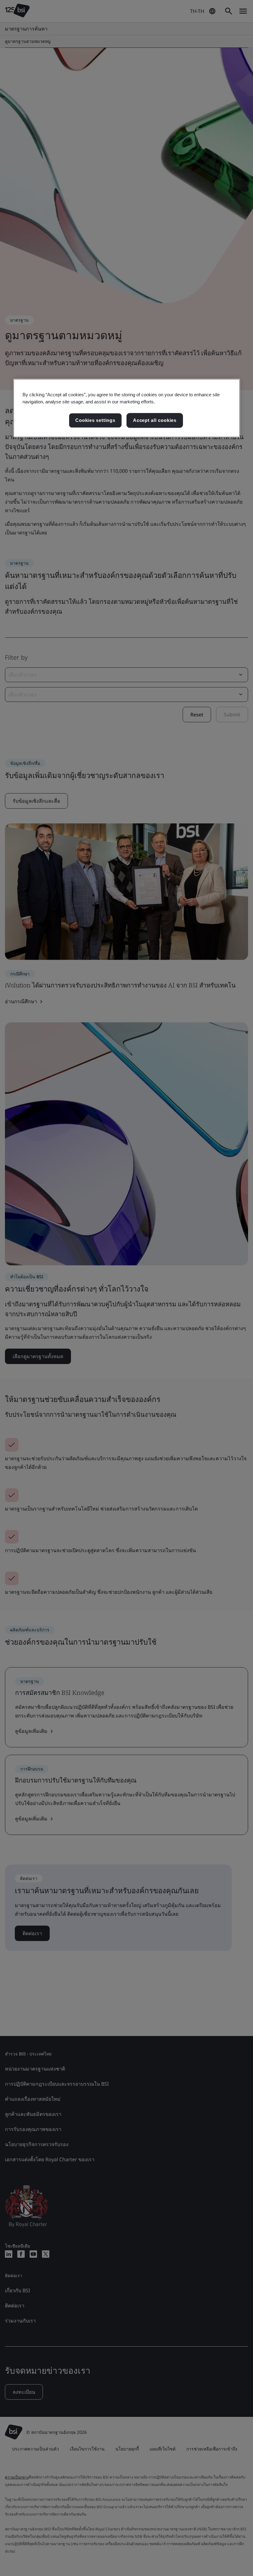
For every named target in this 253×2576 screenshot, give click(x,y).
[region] (127, 408)
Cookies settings (95, 420)
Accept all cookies (155, 420)
